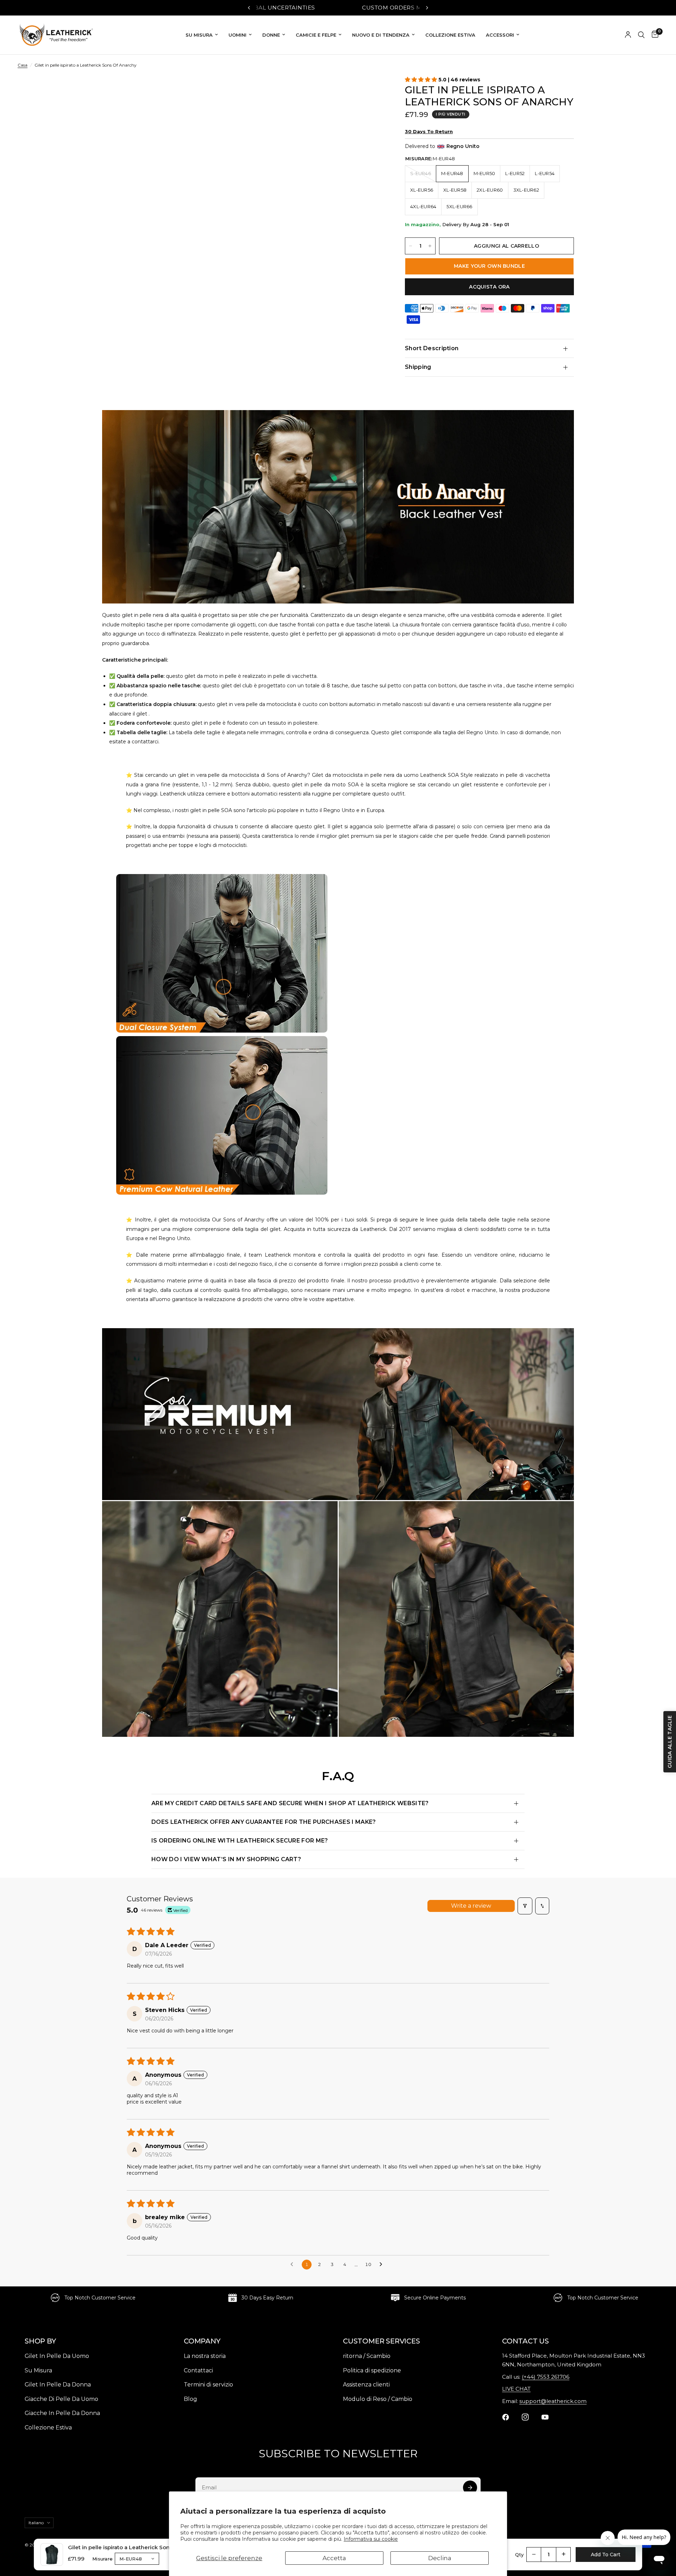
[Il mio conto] (628, 35)
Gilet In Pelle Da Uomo (57, 2356)
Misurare (102, 2559)
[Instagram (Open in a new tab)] (530, 2417)
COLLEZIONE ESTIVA (450, 35)
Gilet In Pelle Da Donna (58, 2385)
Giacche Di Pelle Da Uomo (61, 2399)
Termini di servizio (208, 2385)
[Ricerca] (641, 35)
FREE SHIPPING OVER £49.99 (370, 8)
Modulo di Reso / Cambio (378, 2399)
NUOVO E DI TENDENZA (381, 35)
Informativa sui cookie (371, 2539)
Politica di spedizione (372, 2370)
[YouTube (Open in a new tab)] (549, 2417)
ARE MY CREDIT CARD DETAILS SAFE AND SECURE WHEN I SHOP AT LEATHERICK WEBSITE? (290, 1803)
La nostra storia (205, 2356)
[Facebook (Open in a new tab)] (510, 2417)
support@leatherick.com (553, 2401)
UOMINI (237, 35)
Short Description (432, 348)
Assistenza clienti (366, 2385)
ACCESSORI (500, 35)
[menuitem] (202, 35)
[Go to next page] (383, 2265)
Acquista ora (489, 287)
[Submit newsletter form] (470, 2488)
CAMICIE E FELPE (316, 35)
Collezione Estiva (48, 2428)
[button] (422, 79)
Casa (23, 65)
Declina (440, 2558)
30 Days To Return (429, 131)
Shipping (418, 367)
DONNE (271, 35)
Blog (190, 2399)
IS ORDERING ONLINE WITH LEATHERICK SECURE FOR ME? (240, 1841)
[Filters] (525, 1906)
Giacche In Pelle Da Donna (62, 2413)
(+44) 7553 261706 (546, 2377)
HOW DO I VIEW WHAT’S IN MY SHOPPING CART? (226, 1859)
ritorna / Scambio (367, 2356)
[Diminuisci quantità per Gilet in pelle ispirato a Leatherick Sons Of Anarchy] (411, 246)
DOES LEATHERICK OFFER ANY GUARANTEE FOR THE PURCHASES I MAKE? (264, 1822)
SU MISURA (199, 35)
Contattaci (198, 2370)
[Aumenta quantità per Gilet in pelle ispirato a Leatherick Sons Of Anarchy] (430, 246)
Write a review (471, 1906)
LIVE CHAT (516, 2389)
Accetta (334, 2558)
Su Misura (38, 2370)
